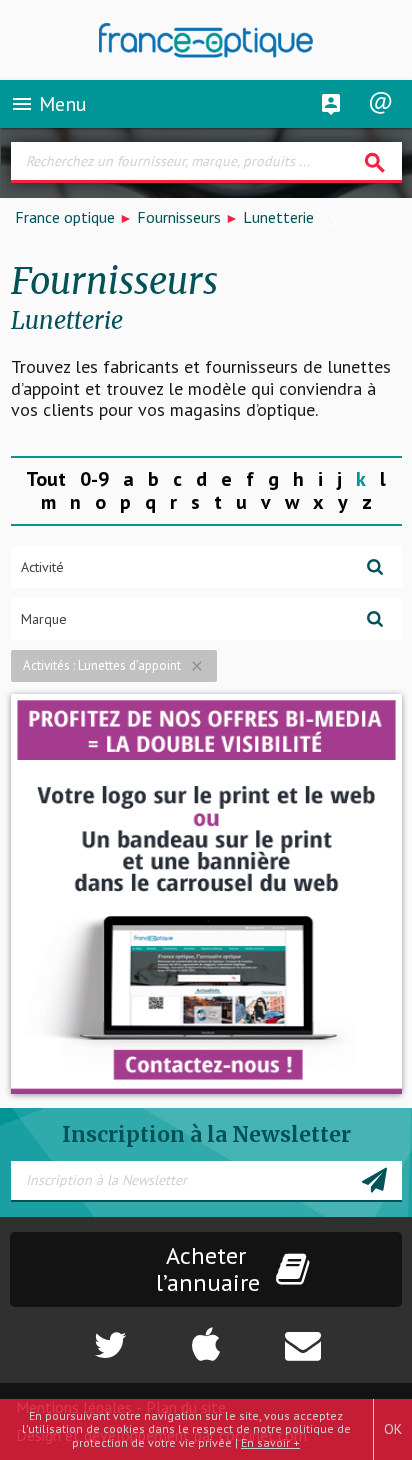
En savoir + (270, 1442)
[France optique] (206, 40)
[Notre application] (206, 1335)
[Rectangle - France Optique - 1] (206, 894)
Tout (46, 479)
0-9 (94, 479)
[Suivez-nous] (69, 1335)
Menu (48, 104)
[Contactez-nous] (343, 1335)
